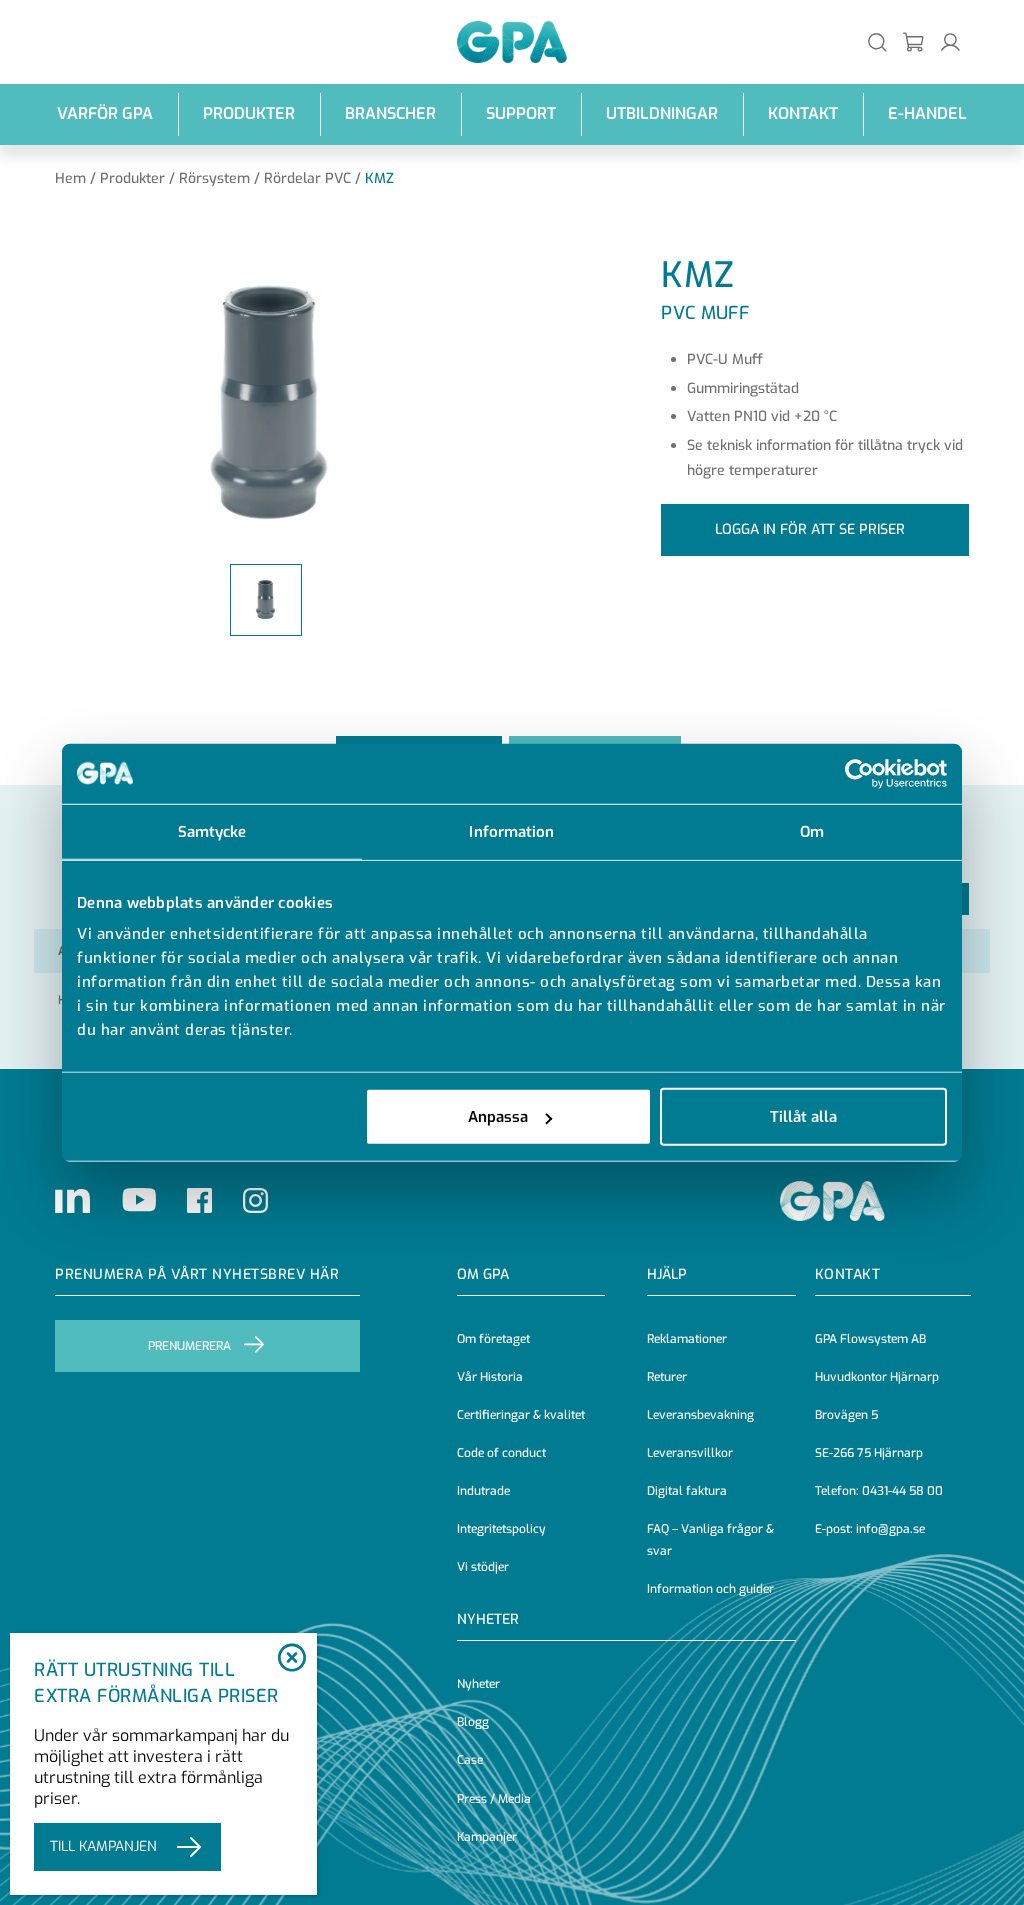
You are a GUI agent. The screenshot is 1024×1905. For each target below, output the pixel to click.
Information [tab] (511, 831)
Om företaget (493, 1339)
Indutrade (483, 1491)
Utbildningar (662, 113)
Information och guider (710, 1589)
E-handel (927, 113)
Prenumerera (189, 1346)
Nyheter (478, 1684)
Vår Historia (490, 1377)
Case (470, 1760)
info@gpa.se (890, 1529)
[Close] (291, 1659)
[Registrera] (914, 41)
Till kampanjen (103, 1846)
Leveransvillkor (690, 1453)
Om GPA (483, 1274)
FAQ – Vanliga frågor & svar (710, 1540)
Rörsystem (214, 178)
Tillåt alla (803, 1117)
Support (521, 113)
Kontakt (803, 113)
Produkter (249, 113)
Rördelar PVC (307, 178)
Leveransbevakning (700, 1415)
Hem (70, 178)
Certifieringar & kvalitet (521, 1415)
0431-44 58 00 (902, 1491)
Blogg (473, 1722)
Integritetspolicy (501, 1529)
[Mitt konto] (950, 41)
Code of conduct (501, 1453)
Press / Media (494, 1799)
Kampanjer (487, 1837)
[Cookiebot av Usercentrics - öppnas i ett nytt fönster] (859, 773)
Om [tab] (812, 831)
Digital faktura (687, 1491)
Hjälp (667, 1274)
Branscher (390, 113)
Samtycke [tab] (212, 831)
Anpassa (498, 1117)
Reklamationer (687, 1339)
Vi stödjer (483, 1567)
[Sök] (877, 41)
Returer (667, 1377)
